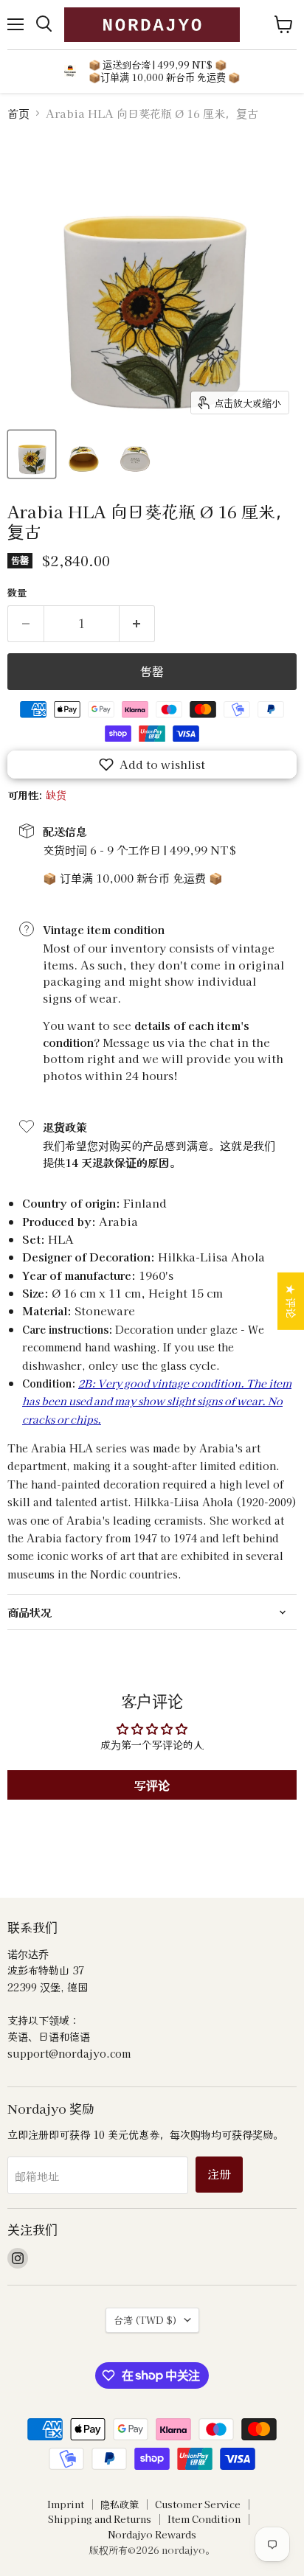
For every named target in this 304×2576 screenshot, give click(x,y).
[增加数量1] (138, 624)
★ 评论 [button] (291, 1301)
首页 (18, 113)
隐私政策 (120, 2504)
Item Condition (204, 2519)
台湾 (145, 2320)
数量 (17, 592)
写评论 (152, 1785)
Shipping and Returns (100, 2519)
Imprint (66, 2504)
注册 (219, 2174)
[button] (152, 765)
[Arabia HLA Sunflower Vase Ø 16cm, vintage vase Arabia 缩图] (32, 454)
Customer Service (198, 2504)
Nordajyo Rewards (152, 2534)
